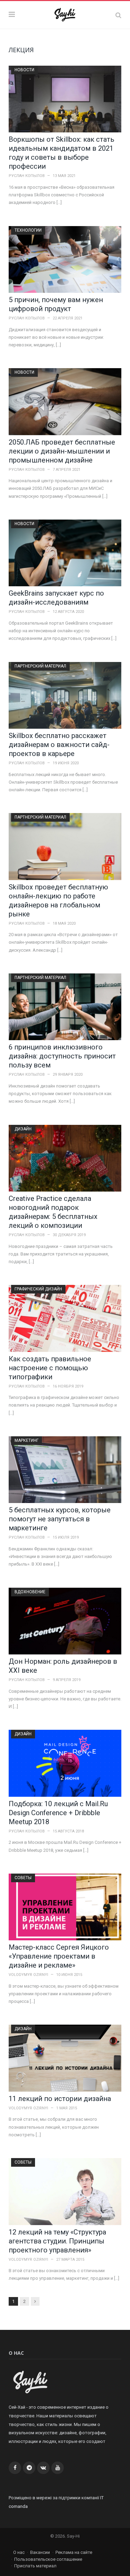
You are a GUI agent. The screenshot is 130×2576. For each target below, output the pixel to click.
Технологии (28, 230)
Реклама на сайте (74, 2552)
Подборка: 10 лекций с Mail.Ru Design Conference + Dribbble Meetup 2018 (58, 1813)
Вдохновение (30, 1592)
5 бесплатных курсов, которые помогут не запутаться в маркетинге (60, 1519)
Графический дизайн (38, 1289)
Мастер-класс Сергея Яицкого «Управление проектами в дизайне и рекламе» (59, 1956)
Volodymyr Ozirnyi (28, 1975)
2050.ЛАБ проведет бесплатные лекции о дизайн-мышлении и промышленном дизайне (62, 451)
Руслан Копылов (27, 176)
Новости (24, 70)
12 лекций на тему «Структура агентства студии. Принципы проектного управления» (57, 2241)
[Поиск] (118, 15)
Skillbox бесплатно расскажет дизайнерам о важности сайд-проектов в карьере (59, 745)
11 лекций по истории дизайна (60, 2099)
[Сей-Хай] (65, 14)
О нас (19, 2552)
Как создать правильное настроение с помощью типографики (50, 1368)
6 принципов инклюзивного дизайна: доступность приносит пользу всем (62, 1056)
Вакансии (40, 2552)
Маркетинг (27, 1440)
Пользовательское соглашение (48, 2559)
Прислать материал (35, 2566)
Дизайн (23, 1129)
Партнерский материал (40, 666)
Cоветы (23, 1878)
